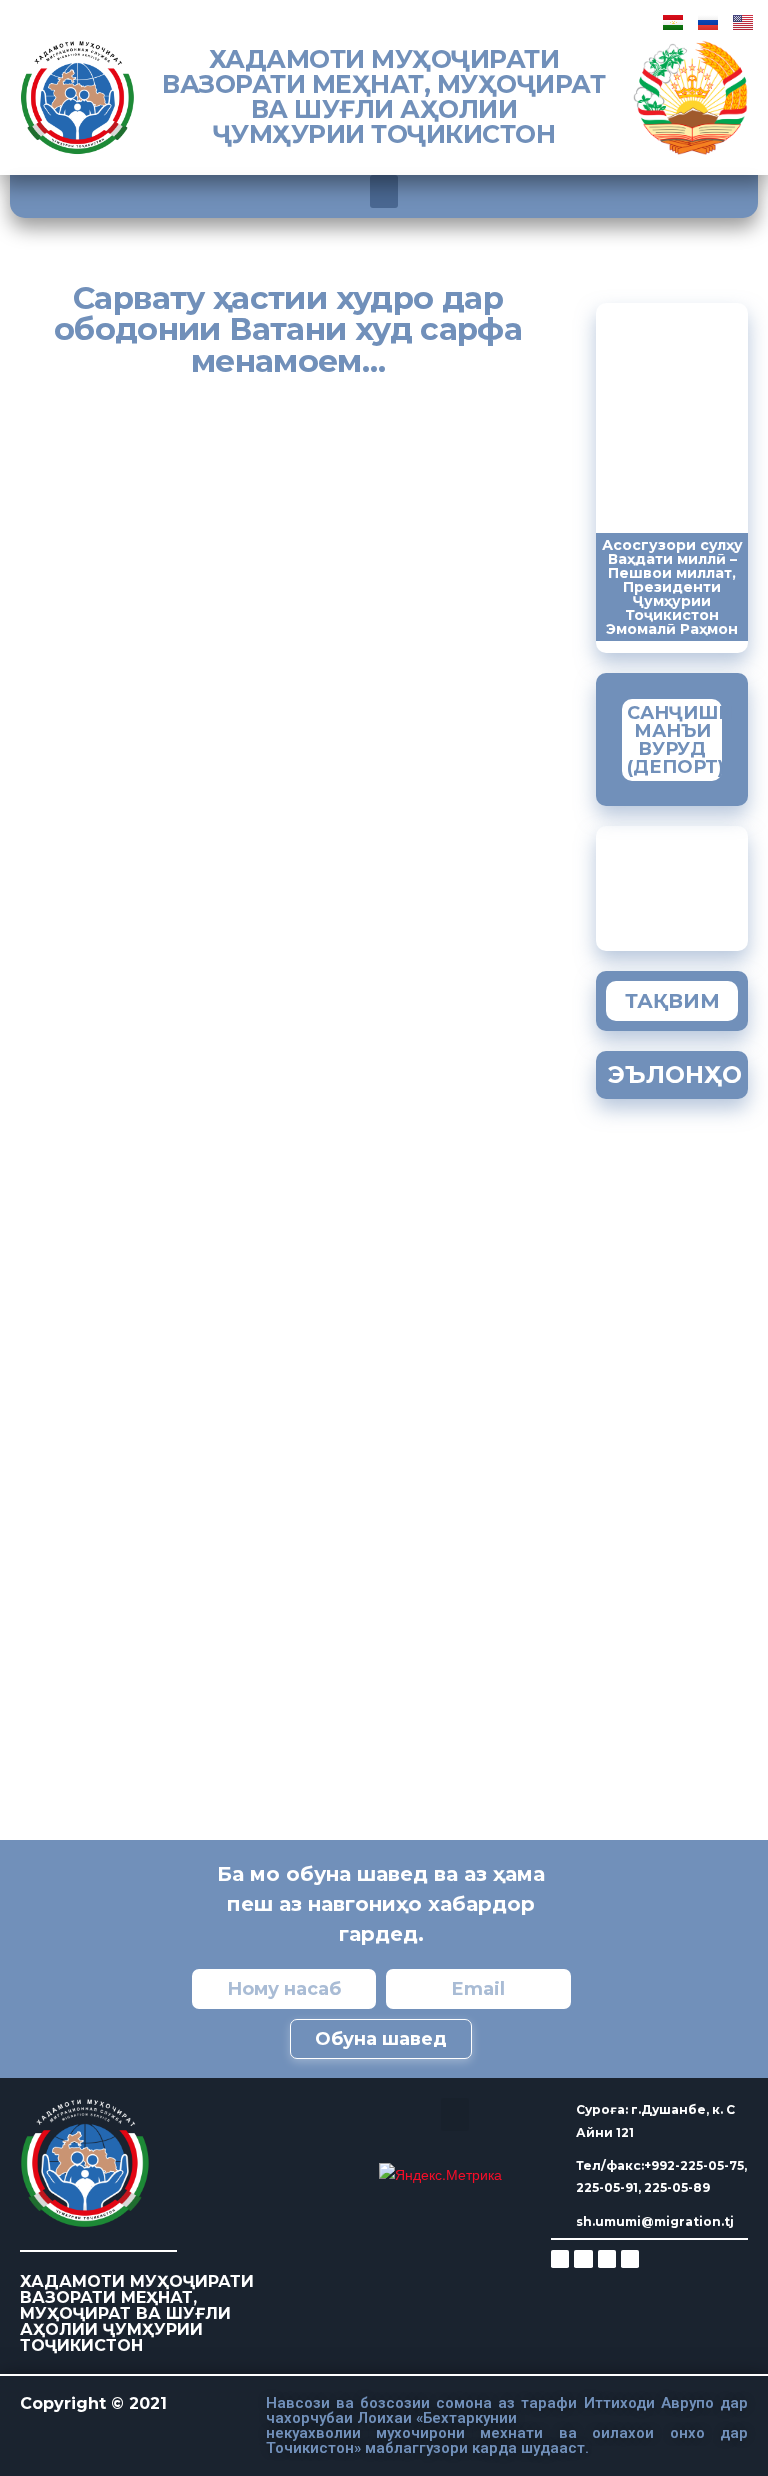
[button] (384, 191)
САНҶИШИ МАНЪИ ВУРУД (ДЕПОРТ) (680, 740)
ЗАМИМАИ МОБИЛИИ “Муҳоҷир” (693, 883)
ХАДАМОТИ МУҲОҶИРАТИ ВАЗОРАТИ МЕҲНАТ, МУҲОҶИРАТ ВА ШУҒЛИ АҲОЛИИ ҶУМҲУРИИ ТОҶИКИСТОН (383, 96)
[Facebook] (583, 2259)
